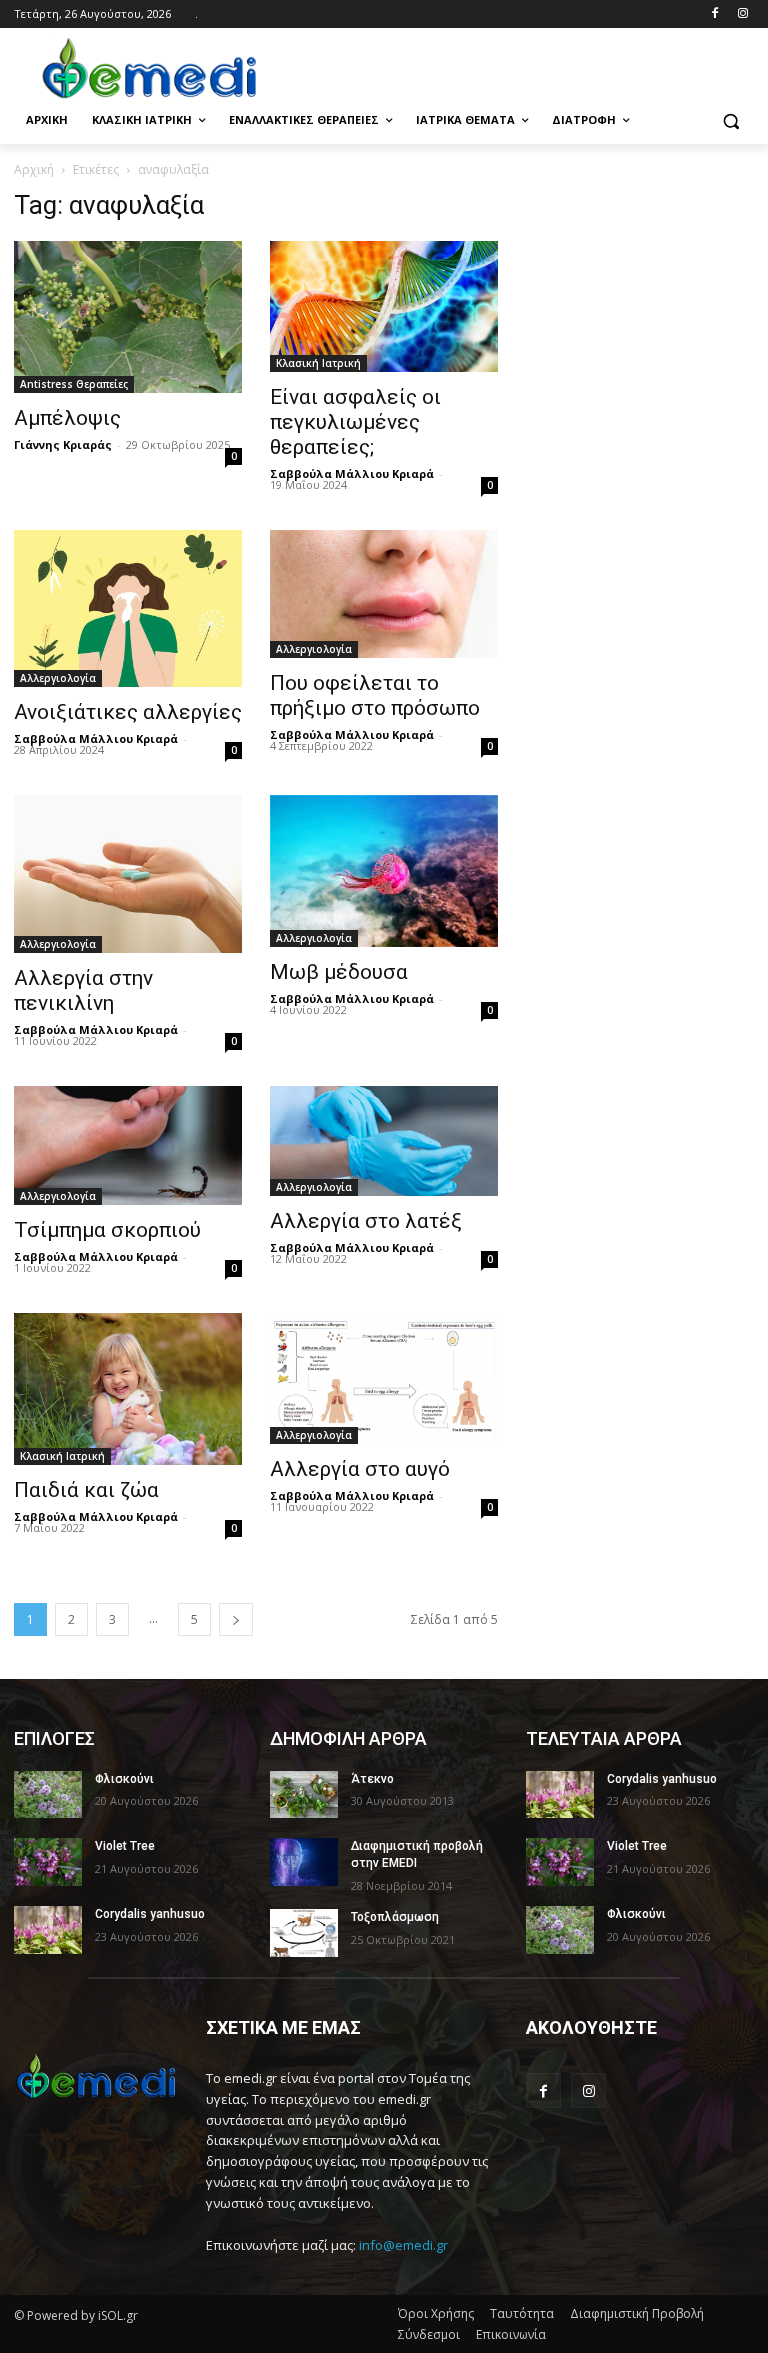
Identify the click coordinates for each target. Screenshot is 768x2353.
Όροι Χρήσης (436, 2313)
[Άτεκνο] (304, 1795)
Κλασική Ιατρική (318, 363)
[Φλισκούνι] (48, 1795)
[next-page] (236, 1619)
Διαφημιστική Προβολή (637, 2313)
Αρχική (34, 169)
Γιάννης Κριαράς (63, 444)
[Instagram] (742, 14)
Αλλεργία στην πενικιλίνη (83, 990)
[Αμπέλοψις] (128, 317)
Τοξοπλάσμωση (395, 1917)
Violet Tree (125, 1846)
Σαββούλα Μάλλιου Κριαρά (352, 473)
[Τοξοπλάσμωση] (304, 1933)
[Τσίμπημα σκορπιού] (128, 1145)
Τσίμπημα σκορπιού (107, 1230)
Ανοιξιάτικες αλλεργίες (128, 712)
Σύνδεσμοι (429, 2334)
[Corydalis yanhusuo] (48, 1930)
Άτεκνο (372, 1779)
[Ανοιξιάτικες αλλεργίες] (128, 609)
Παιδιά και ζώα (86, 1490)
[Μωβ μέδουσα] (384, 871)
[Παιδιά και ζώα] (128, 1389)
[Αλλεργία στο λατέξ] (384, 1141)
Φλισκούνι (124, 1779)
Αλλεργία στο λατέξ (366, 1221)
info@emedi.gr (403, 2245)
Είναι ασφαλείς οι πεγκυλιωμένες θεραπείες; (355, 422)
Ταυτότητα (522, 2313)
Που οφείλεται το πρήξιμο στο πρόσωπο (375, 695)
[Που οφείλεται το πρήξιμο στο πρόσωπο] (384, 594)
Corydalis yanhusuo (150, 1914)
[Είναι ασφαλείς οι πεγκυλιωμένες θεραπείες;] (384, 306)
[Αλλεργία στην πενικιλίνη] (128, 874)
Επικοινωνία (511, 2334)
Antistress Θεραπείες (74, 384)
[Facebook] (714, 14)
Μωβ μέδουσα (339, 972)
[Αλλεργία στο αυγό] (384, 1378)
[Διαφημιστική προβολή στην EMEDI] (304, 1862)
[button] (730, 120)
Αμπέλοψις (67, 418)
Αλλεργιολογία (58, 678)
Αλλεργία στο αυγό (360, 1469)
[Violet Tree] (48, 1862)
